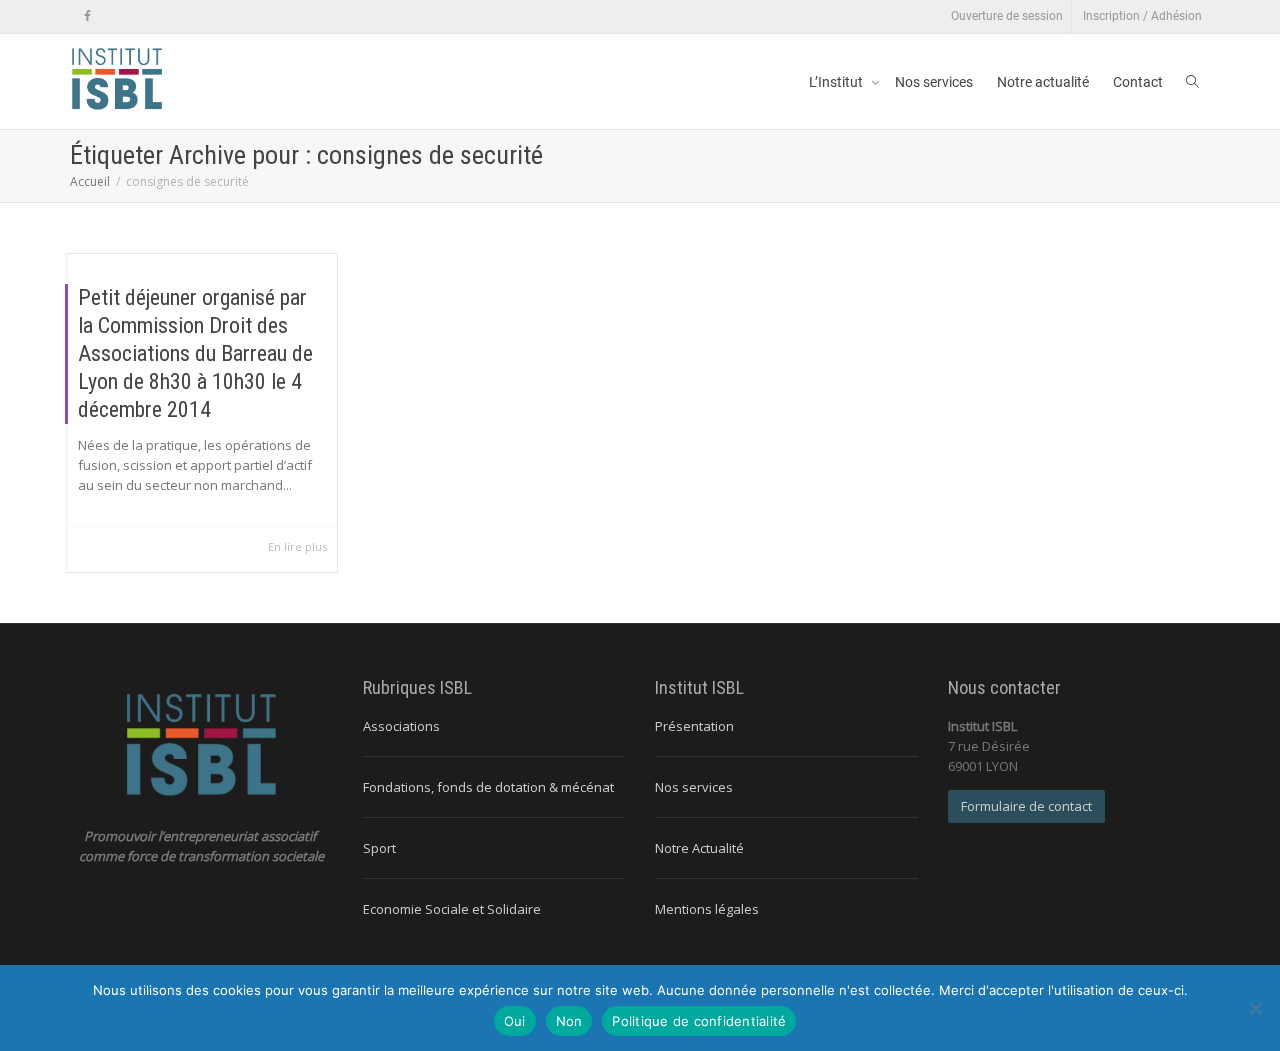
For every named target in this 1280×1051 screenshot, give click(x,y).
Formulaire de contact (1026, 806)
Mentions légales (707, 909)
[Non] (1255, 1008)
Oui (515, 1021)
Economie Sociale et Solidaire (452, 909)
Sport (379, 848)
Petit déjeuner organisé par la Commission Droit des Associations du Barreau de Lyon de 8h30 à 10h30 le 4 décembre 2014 (195, 353)
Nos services (934, 82)
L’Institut (837, 82)
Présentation (694, 726)
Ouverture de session (1007, 16)
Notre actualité (1043, 82)
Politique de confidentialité (699, 1021)
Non (569, 1021)
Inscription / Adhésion (1142, 16)
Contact (1138, 82)
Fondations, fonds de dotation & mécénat (488, 787)
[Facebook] (87, 16)
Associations (401, 726)
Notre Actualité (699, 848)
